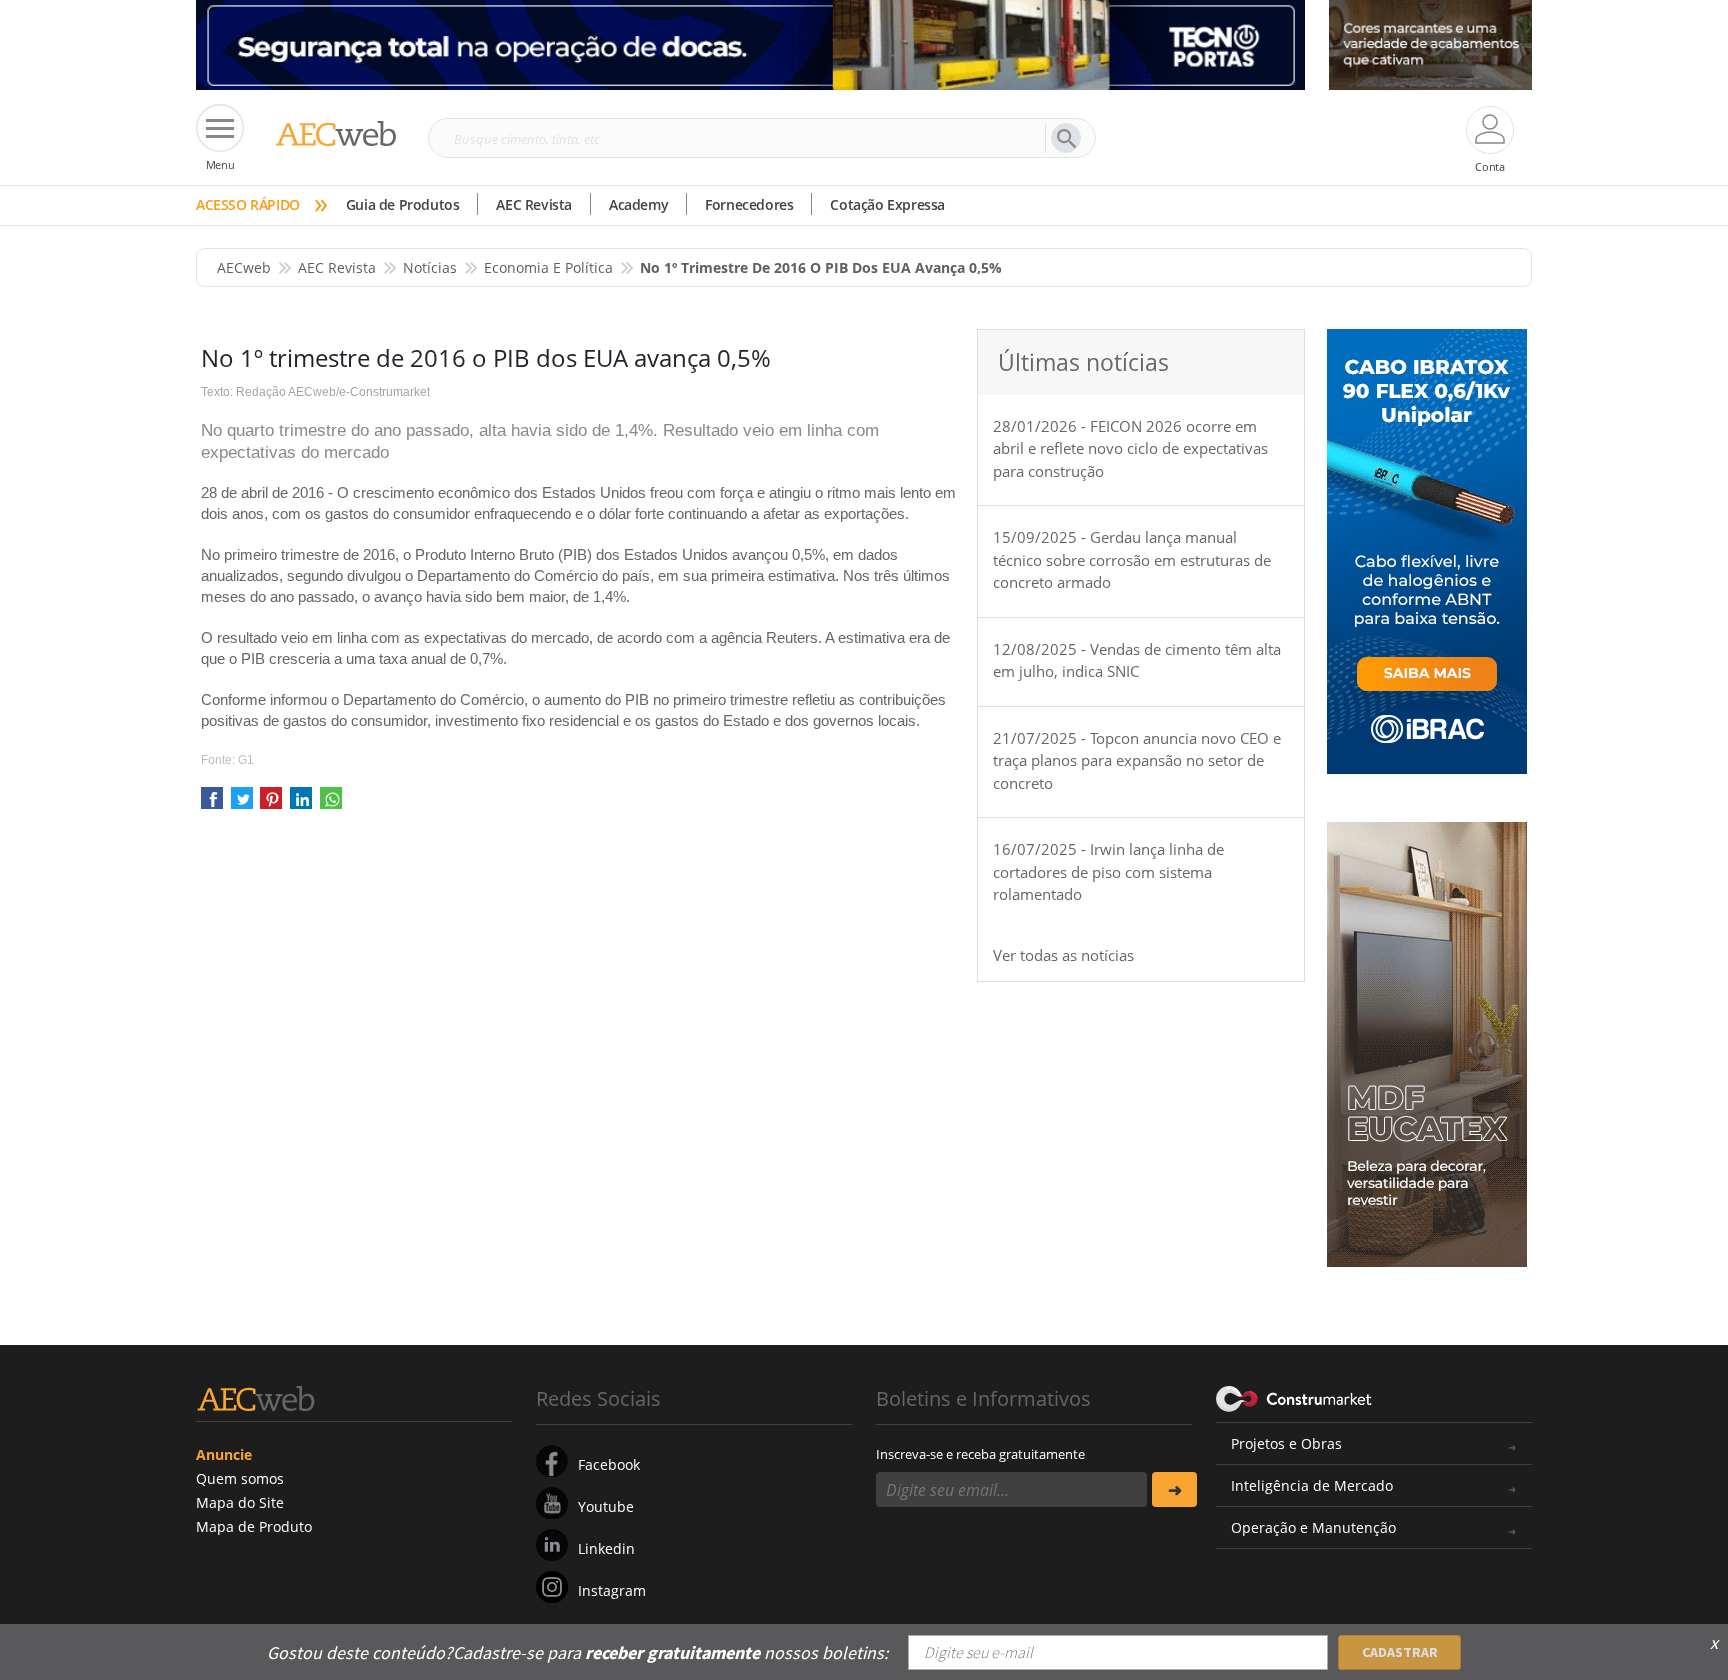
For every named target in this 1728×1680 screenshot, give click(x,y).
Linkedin (606, 1548)
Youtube (606, 1506)
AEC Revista (534, 204)
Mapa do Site (240, 1502)
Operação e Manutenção (1313, 1527)
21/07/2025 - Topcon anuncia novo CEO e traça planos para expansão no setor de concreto (1137, 760)
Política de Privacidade (1329, 1638)
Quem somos (240, 1478)
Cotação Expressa (887, 204)
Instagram (612, 1590)
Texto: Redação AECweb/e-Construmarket (315, 392)
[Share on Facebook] (212, 804)
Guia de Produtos (403, 204)
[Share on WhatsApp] (331, 804)
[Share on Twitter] (242, 804)
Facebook (609, 1464)
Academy (638, 204)
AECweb (244, 267)
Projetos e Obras (1286, 1443)
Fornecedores (749, 204)
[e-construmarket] (1294, 1397)
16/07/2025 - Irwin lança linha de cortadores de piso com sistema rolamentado (1108, 871)
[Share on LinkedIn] (301, 804)
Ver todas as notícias (1063, 955)
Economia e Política (548, 267)
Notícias (430, 267)
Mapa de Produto (254, 1526)
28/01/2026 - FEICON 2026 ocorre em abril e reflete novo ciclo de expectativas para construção (1130, 448)
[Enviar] (1174, 1489)
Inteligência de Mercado (1312, 1485)
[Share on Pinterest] (271, 804)
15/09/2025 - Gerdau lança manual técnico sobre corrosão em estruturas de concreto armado (1132, 559)
